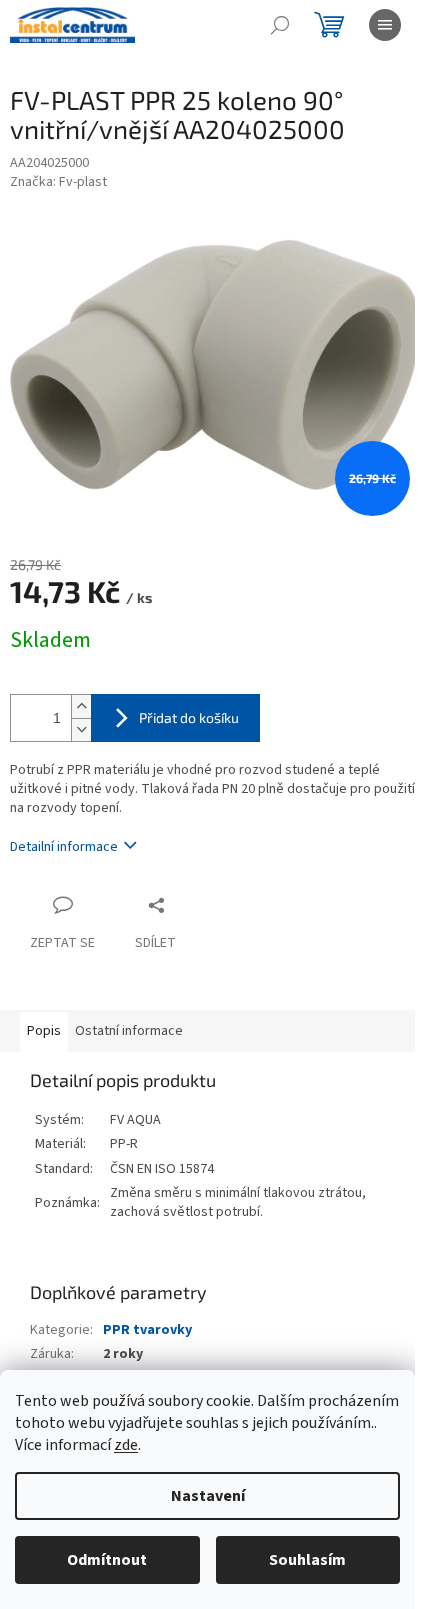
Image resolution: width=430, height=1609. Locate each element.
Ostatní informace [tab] (129, 1031)
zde (126, 1445)
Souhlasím (307, 1560)
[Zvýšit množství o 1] (81, 706)
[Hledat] (280, 25)
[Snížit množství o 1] (81, 729)
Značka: (58, 182)
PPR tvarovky (147, 1330)
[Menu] (385, 25)
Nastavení (208, 1496)
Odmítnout (107, 1560)
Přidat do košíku (189, 717)
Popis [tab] (44, 1031)
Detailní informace (64, 847)
